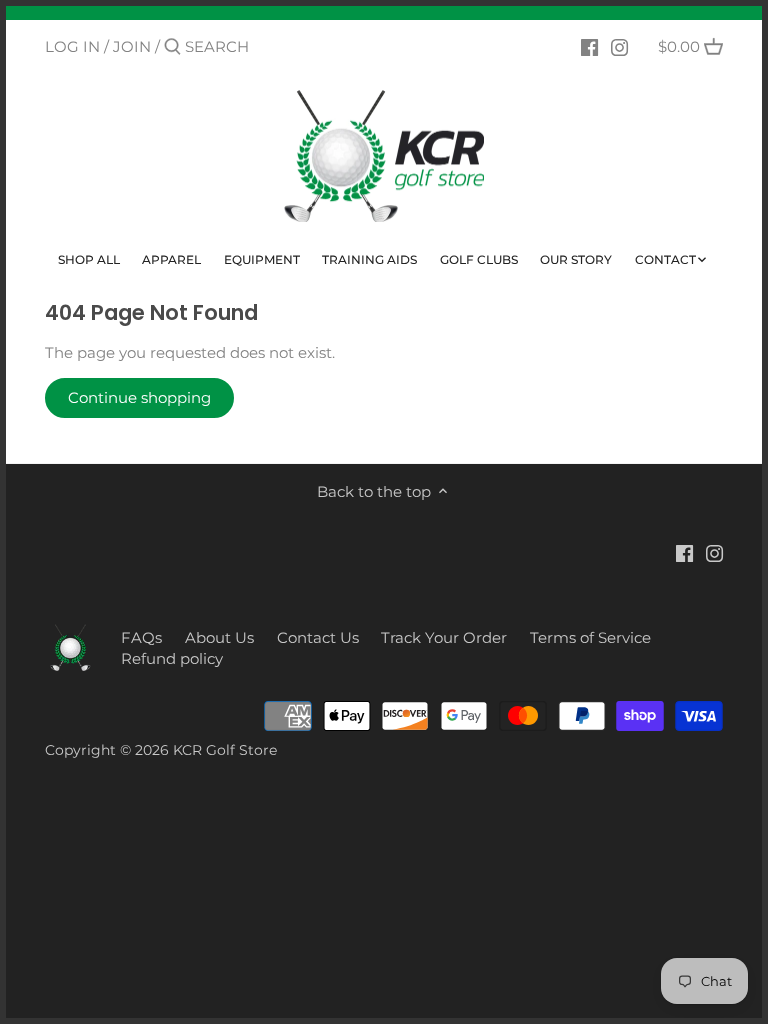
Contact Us (318, 637)
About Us (219, 637)
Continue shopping (139, 397)
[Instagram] (619, 46)
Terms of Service (590, 637)
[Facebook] (589, 46)
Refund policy (172, 658)
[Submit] (172, 47)
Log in (72, 46)
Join (132, 46)
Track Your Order (444, 637)
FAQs (141, 637)
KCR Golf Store (225, 750)
